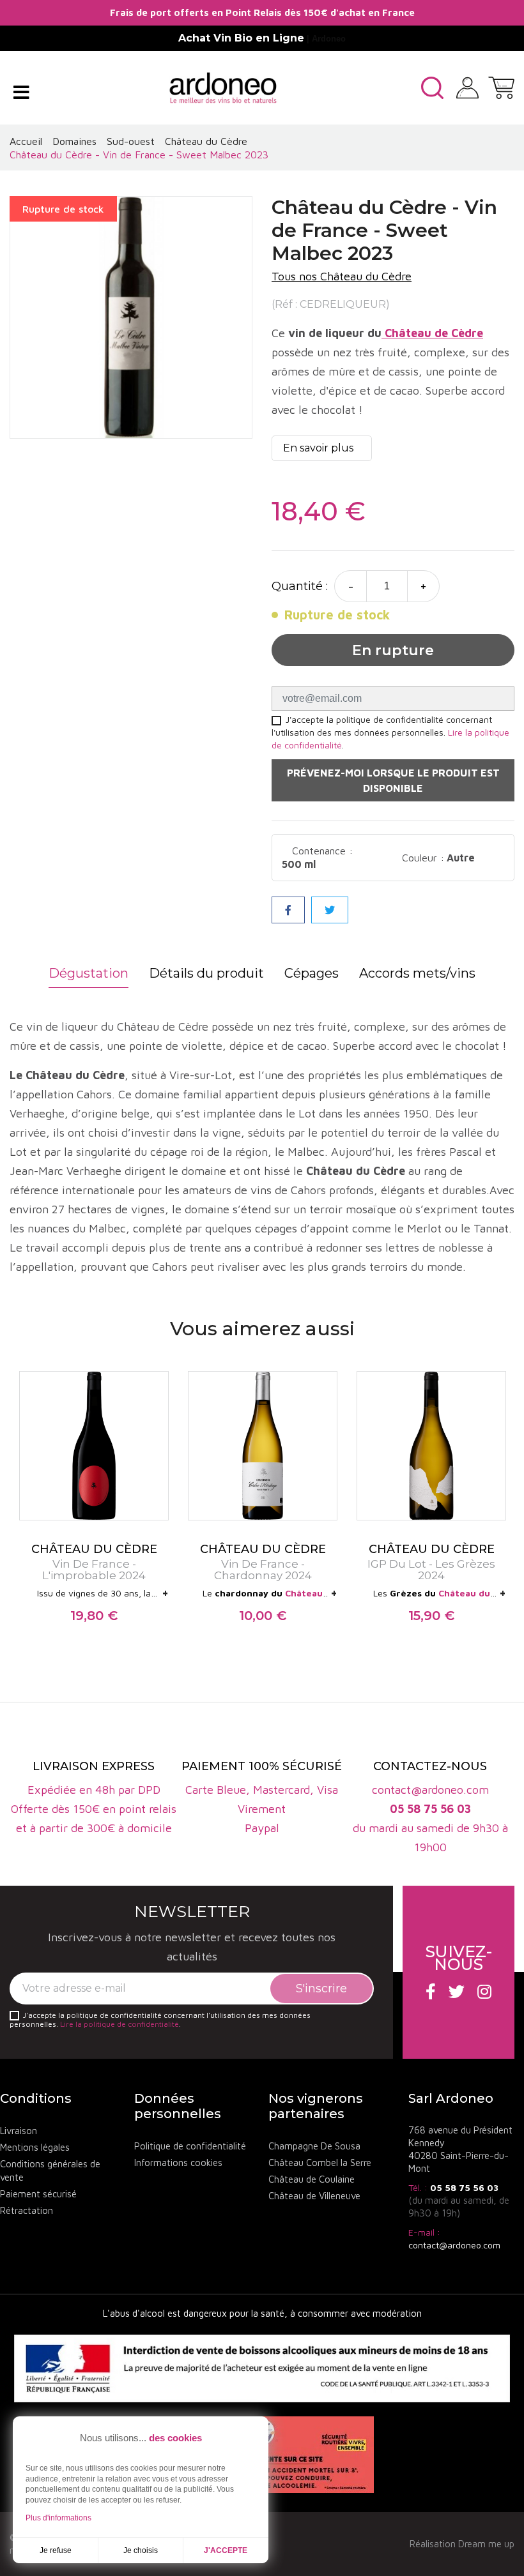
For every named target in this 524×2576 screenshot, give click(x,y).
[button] (432, 88)
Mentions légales (35, 2147)
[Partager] (288, 910)
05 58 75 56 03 (464, 2187)
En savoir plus (318, 448)
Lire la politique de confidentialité (119, 2024)
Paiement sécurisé (38, 2194)
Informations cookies (178, 2163)
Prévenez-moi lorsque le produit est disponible (393, 780)
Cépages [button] (312, 973)
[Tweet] (330, 910)
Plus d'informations (58, 2518)
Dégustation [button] (89, 973)
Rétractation (27, 2210)
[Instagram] (484, 1991)
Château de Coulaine (312, 2179)
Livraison (19, 2131)
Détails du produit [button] (206, 973)
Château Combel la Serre (320, 2163)
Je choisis (141, 2550)
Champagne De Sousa (314, 2146)
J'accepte (226, 2550)
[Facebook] (431, 1991)
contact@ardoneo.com (454, 2245)
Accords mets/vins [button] (417, 973)
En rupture (393, 650)
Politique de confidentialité (190, 2146)
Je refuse (56, 2550)
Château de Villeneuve (314, 2196)
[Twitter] (457, 1991)
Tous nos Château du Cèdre (342, 276)
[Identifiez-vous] (467, 86)
